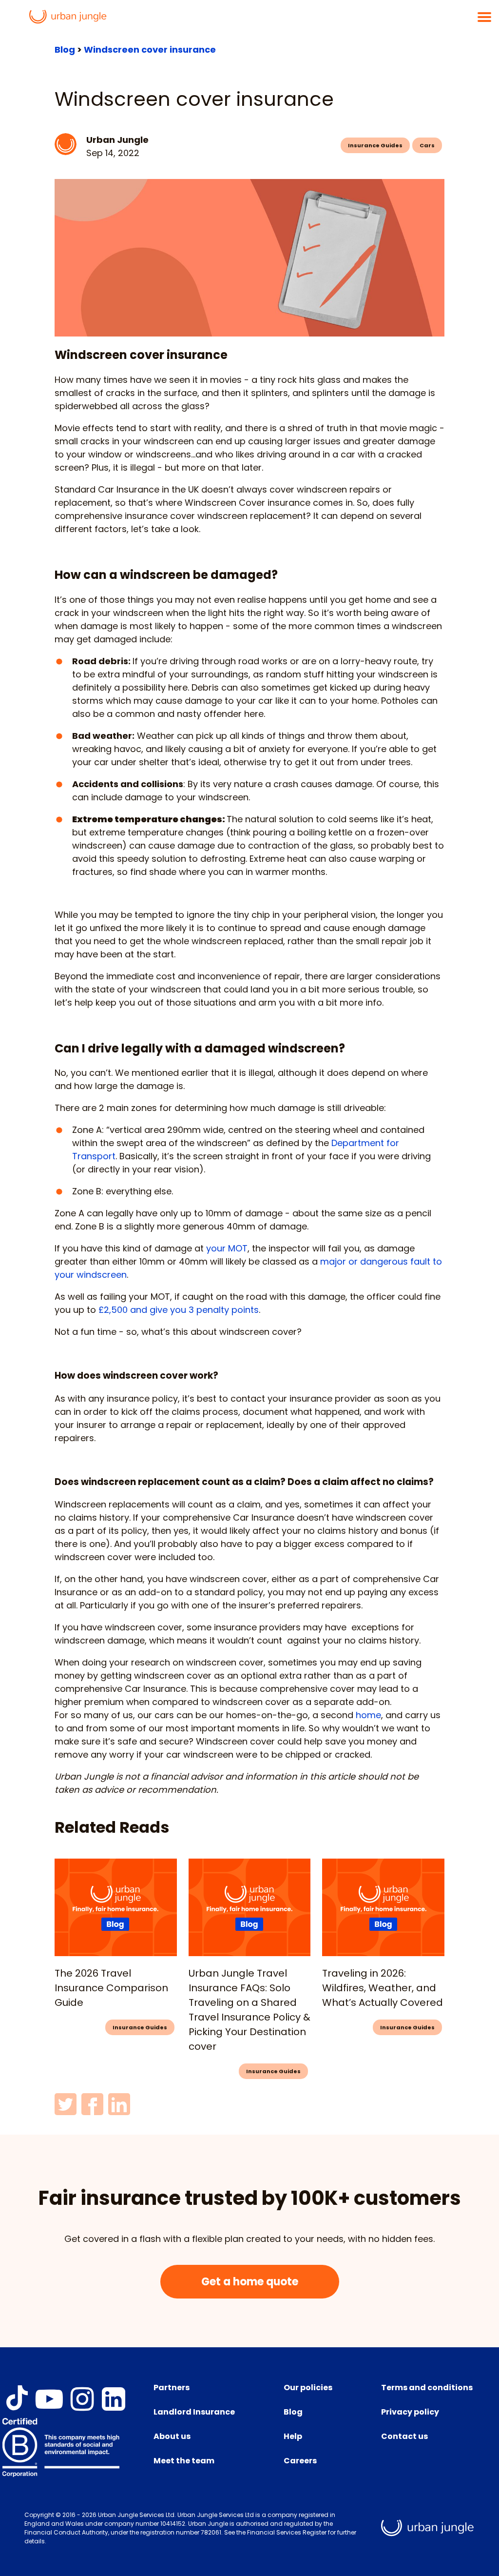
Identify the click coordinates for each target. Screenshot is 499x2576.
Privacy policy (410, 2412)
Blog (65, 50)
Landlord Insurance (194, 2412)
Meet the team (184, 2461)
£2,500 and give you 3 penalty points (179, 1310)
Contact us (404, 2436)
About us (172, 2436)
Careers (300, 2461)
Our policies (308, 2388)
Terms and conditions (427, 2388)
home (368, 1715)
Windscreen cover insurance (150, 50)
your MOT (227, 1248)
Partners (172, 2388)
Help (293, 2436)
